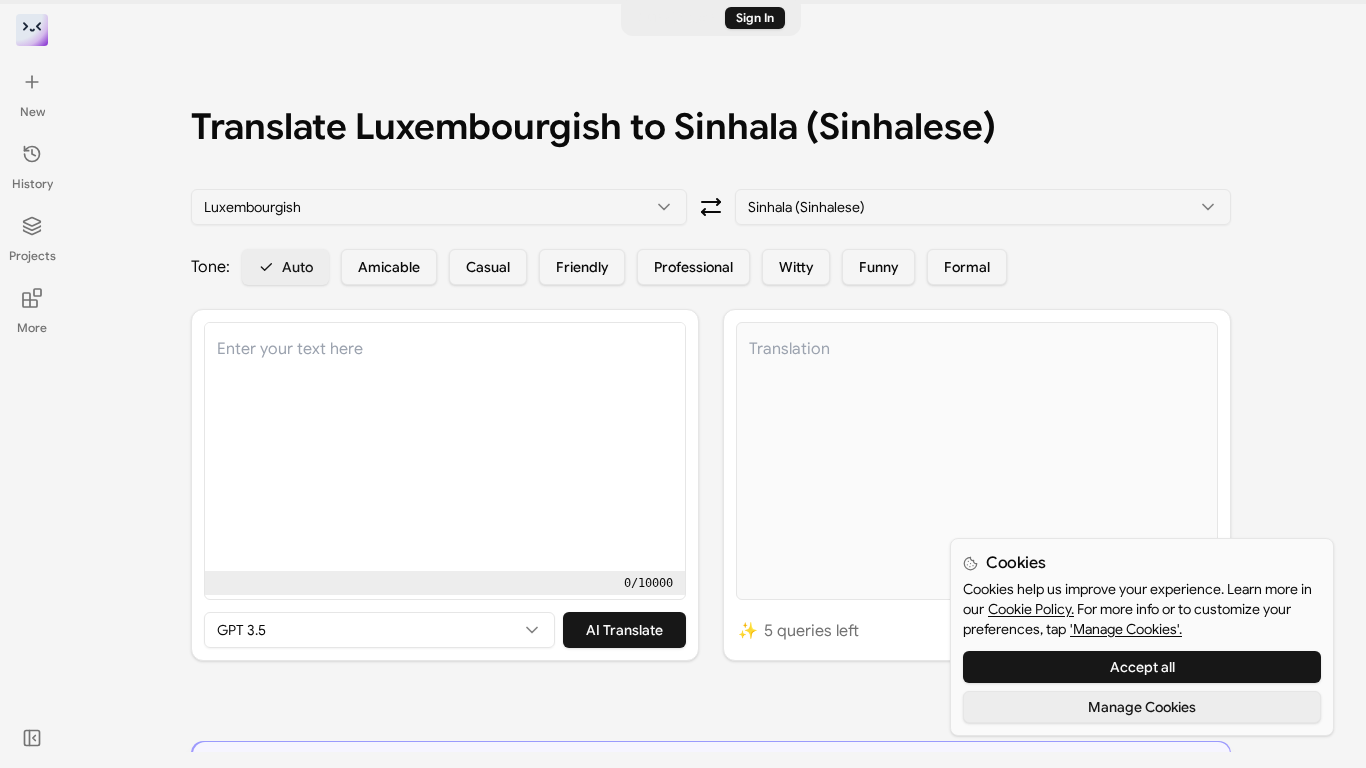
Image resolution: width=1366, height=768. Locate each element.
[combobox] (439, 207)
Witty (796, 267)
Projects (32, 255)
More (32, 327)
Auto (297, 267)
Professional (693, 267)
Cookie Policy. (1031, 609)
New (32, 111)
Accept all (1142, 667)
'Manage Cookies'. (1126, 629)
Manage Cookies (1142, 707)
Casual (488, 267)
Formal (967, 267)
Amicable (389, 267)
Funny (878, 267)
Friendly (582, 267)
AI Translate (624, 630)
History (32, 183)
